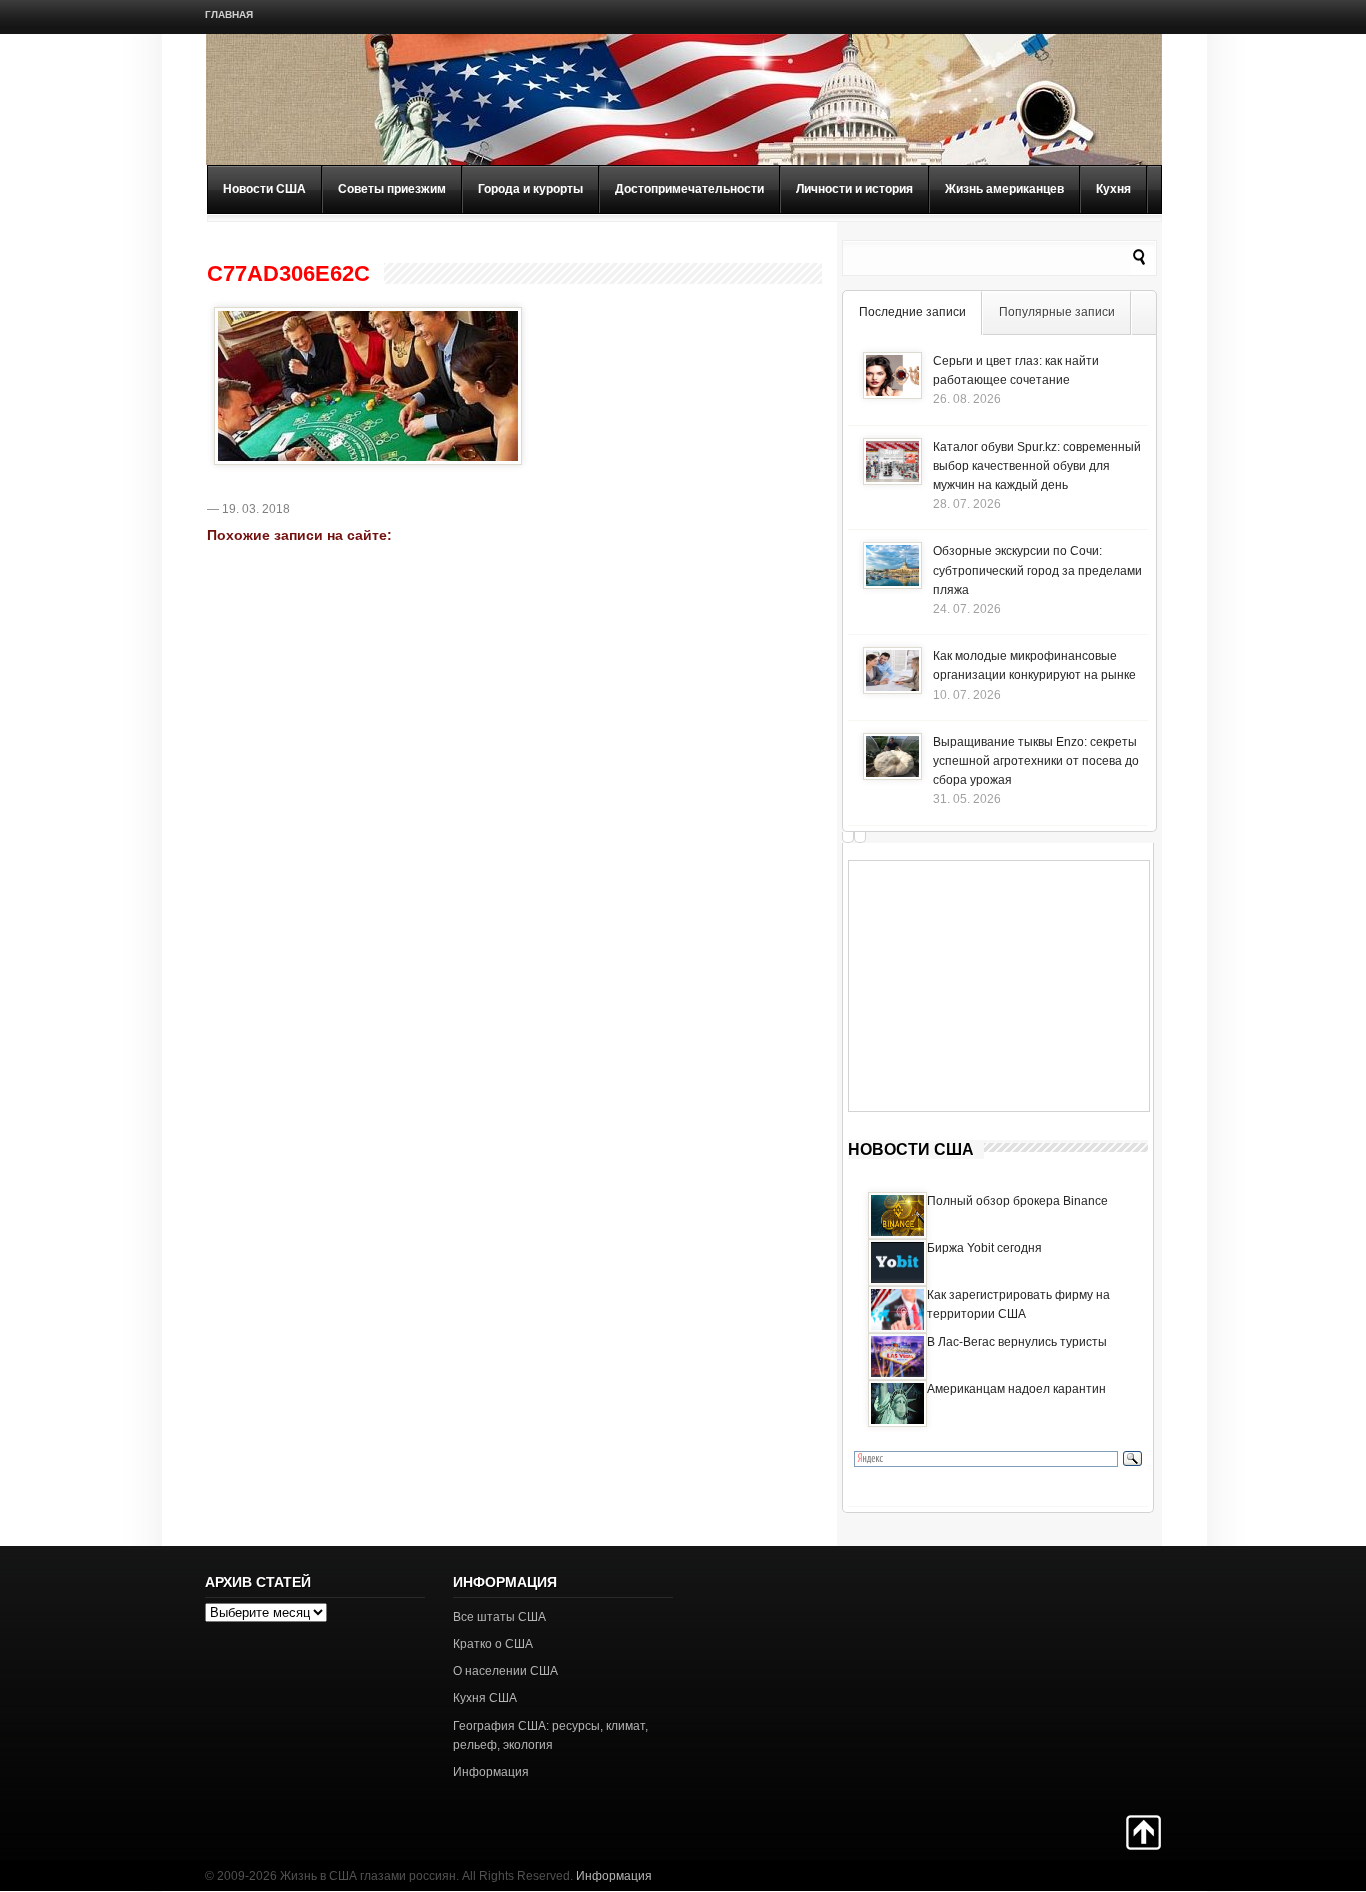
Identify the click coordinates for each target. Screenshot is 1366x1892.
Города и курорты (530, 189)
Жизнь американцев (1004, 189)
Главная (229, 14)
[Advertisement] (999, 986)
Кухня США (485, 1698)
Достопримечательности (689, 189)
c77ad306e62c (288, 274)
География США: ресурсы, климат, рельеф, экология (550, 1735)
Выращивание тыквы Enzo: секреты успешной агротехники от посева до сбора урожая (1036, 761)
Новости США (264, 189)
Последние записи (912, 312)
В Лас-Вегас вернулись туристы (1017, 1342)
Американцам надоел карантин (1016, 1389)
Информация (491, 1772)
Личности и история (854, 189)
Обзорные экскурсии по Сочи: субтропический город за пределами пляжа (1037, 570)
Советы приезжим (392, 189)
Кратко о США (493, 1644)
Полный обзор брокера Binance (1017, 1201)
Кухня (1113, 189)
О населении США (505, 1671)
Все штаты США (499, 1617)
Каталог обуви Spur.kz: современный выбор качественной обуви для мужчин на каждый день (1037, 466)
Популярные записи (1057, 312)
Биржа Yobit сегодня (984, 1248)
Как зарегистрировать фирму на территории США (1018, 1304)
